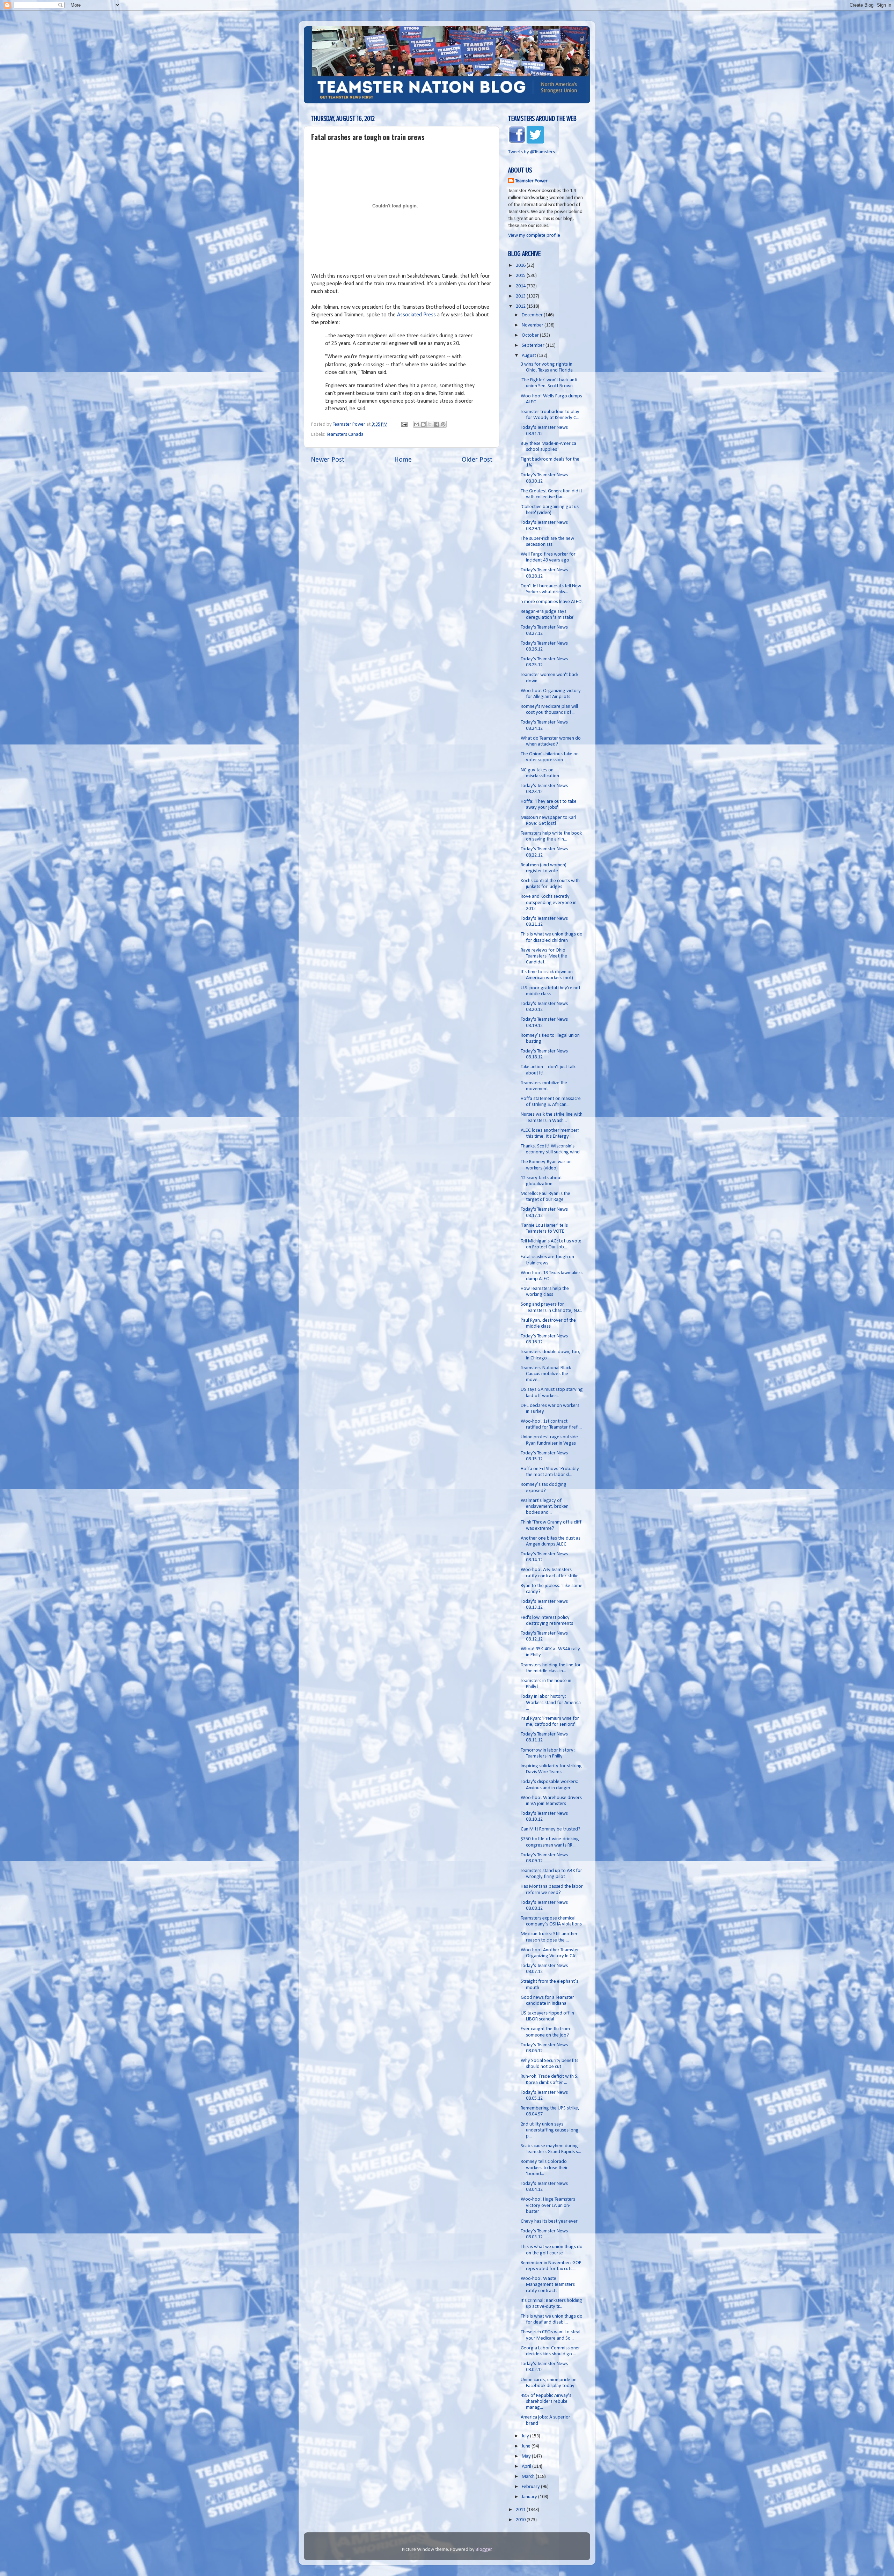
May (527, 2456)
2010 (521, 2520)
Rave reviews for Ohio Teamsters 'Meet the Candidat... (544, 956)
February (531, 2487)
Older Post (477, 460)
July (526, 2436)
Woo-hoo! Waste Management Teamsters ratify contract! (548, 2285)
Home (403, 460)
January (530, 2497)
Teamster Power (531, 181)
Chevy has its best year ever (549, 2221)
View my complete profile (534, 236)
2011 (521, 2510)
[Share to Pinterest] (443, 424)
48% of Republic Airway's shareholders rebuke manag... (546, 2402)
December (533, 315)
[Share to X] (430, 424)
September (534, 346)
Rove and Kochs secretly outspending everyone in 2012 (549, 903)
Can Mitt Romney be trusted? (551, 1829)
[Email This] (417, 424)
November (533, 325)
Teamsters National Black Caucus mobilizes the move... (546, 1374)
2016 (521, 266)
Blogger (484, 2550)
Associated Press (416, 315)
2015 (521, 276)
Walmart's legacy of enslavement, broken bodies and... (545, 1507)
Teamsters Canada (345, 435)
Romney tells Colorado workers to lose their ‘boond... (544, 2168)
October (531, 335)
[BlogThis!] (423, 424)
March (529, 2477)
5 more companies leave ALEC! (552, 602)
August (529, 356)
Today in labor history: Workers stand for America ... (551, 1703)
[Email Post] (404, 424)
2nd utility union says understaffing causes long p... (550, 2130)
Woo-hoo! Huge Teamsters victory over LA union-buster (548, 2206)
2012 (521, 306)
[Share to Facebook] (437, 424)
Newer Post (328, 460)
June (527, 2446)
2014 (521, 286)
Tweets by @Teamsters (532, 152)
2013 (521, 296)
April (527, 2467)
